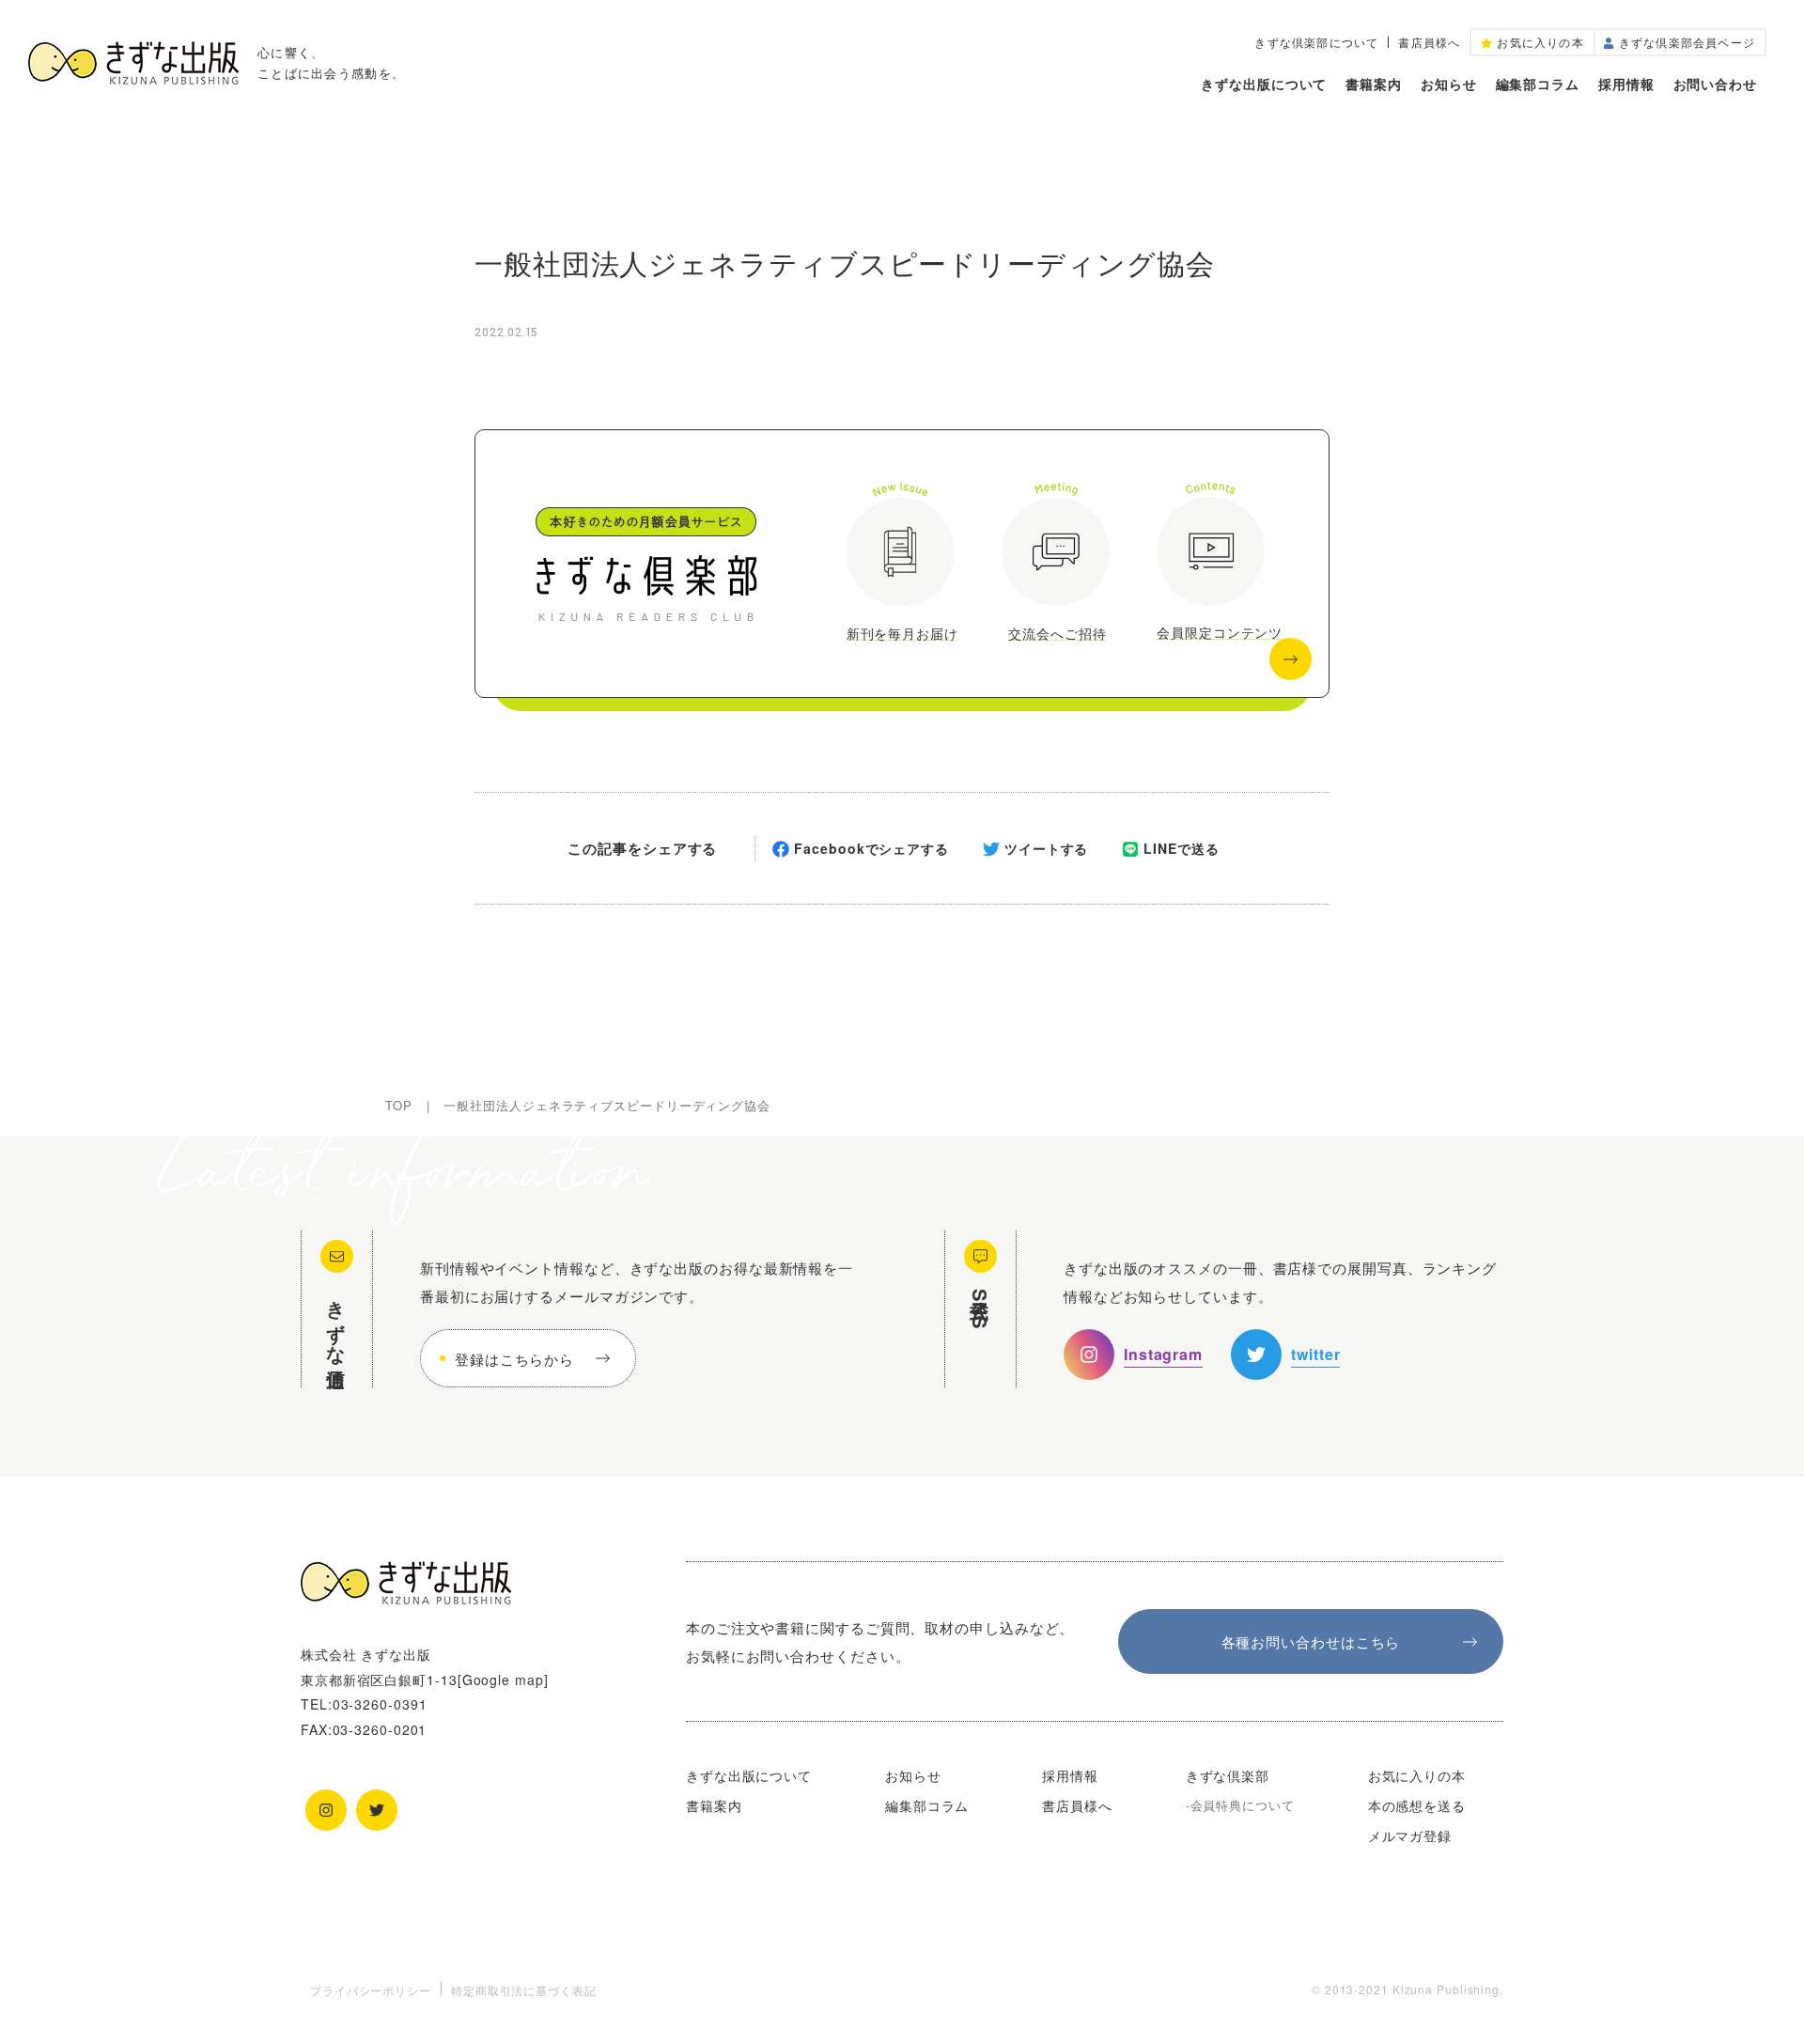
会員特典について (1243, 1805)
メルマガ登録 (1410, 1835)
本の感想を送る (1417, 1805)
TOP (399, 1105)
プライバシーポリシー (371, 1990)
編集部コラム (1538, 84)
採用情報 (1626, 84)
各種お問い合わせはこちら (1311, 1641)
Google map (503, 1680)
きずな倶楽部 (1228, 1775)
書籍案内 (1374, 84)
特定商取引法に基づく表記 (524, 1990)
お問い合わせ (1715, 84)
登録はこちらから (514, 1359)
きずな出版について (1264, 84)
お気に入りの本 (1417, 1775)
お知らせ (1449, 84)
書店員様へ (1429, 42)
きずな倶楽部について (1316, 42)
